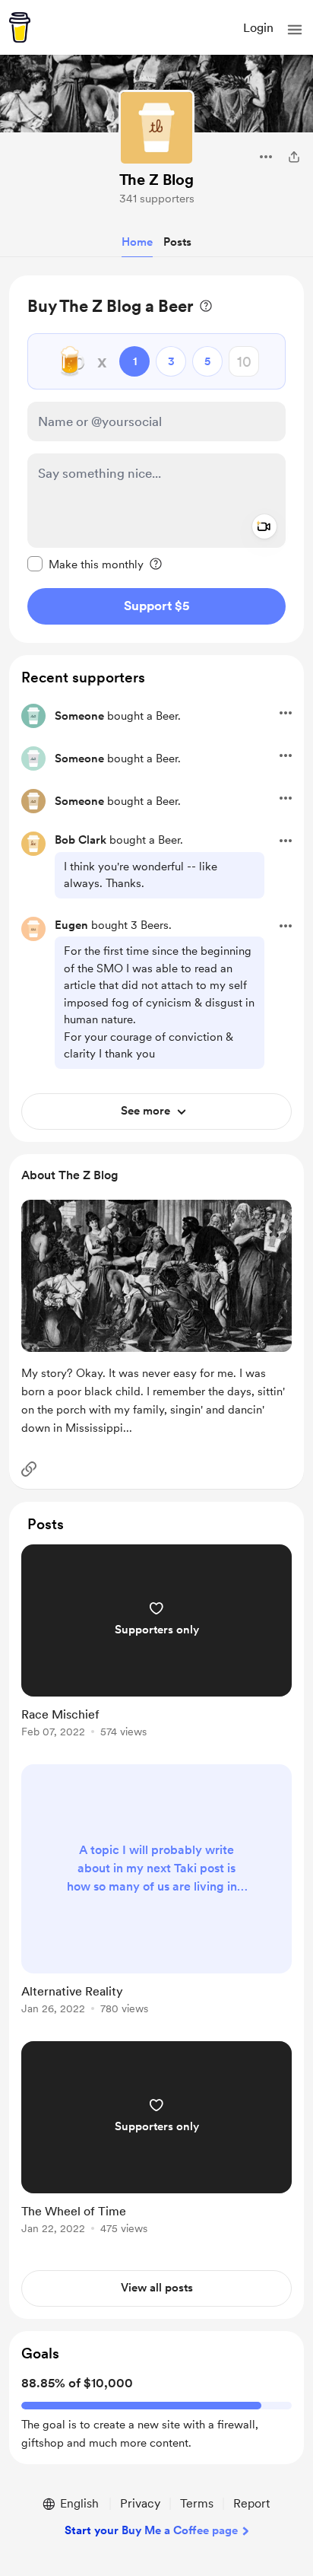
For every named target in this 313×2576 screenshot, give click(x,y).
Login (258, 28)
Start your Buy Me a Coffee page (151, 2530)
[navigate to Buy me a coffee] (20, 27)
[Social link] (29, 1469)
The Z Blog (156, 180)
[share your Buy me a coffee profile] (294, 157)
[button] (295, 30)
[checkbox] (85, 564)
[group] (156, 1650)
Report (251, 2503)
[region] (156, 459)
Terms (197, 2503)
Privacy (140, 2503)
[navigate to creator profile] (156, 128)
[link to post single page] (156, 1644)
